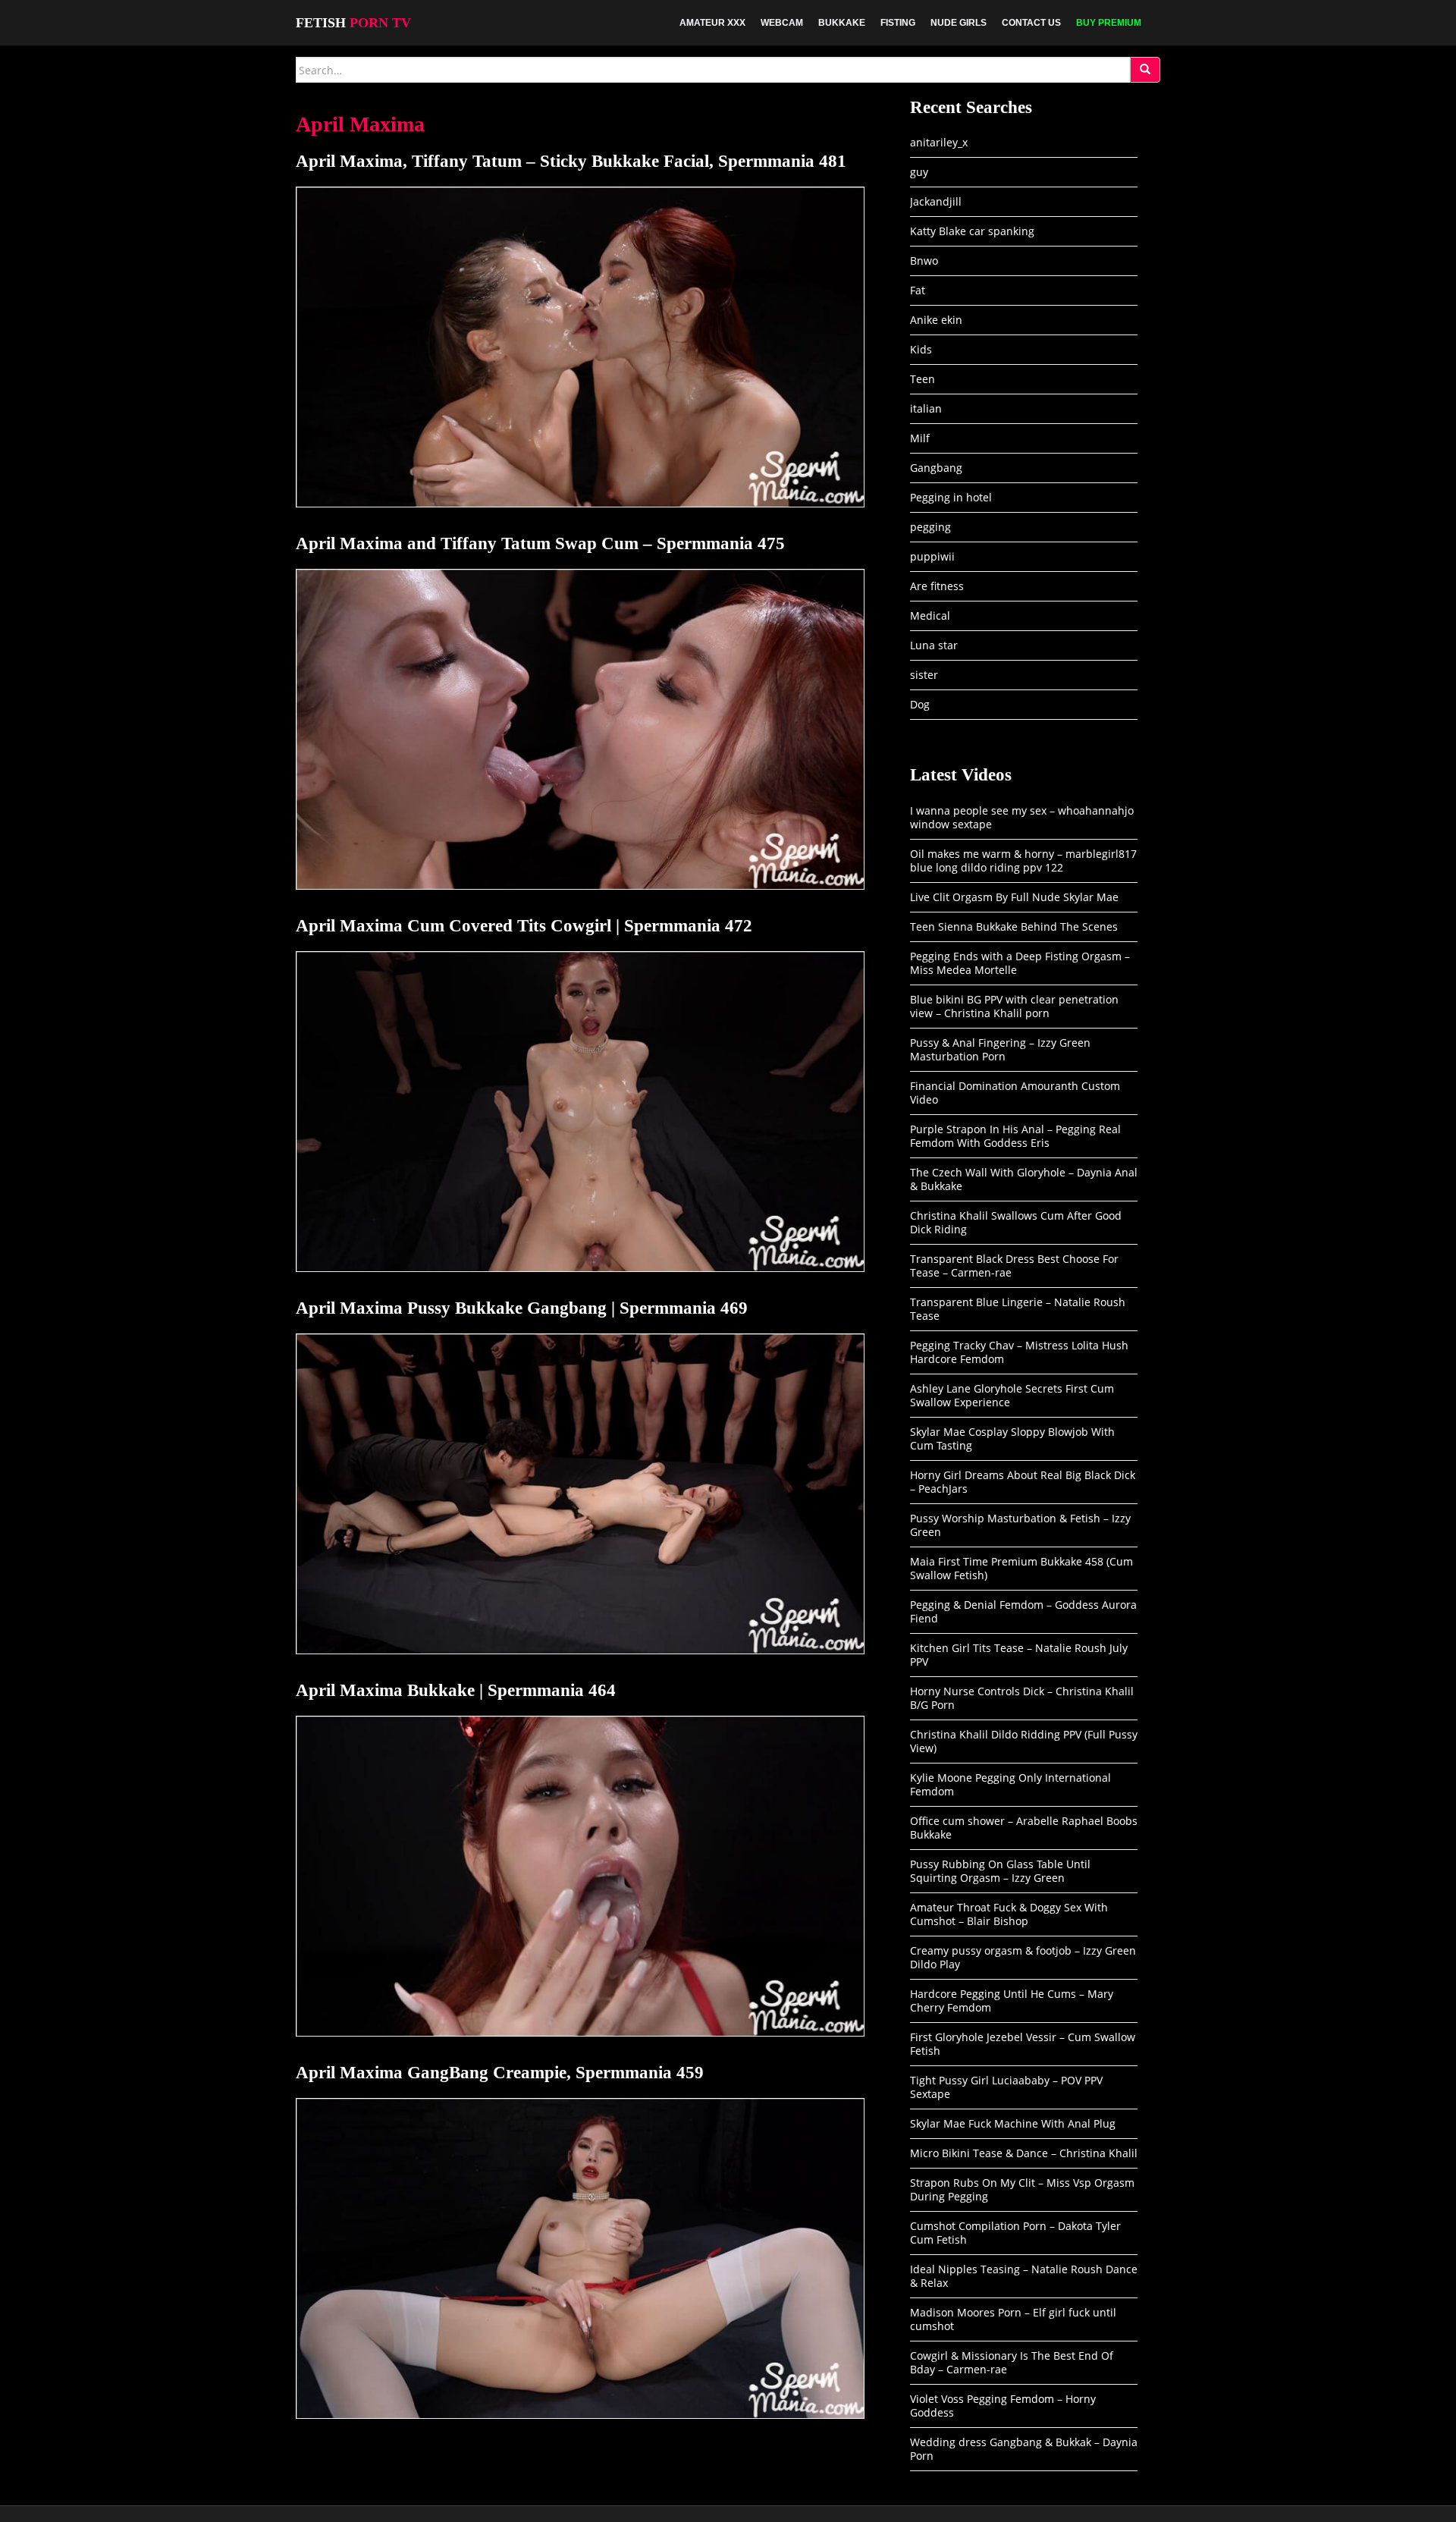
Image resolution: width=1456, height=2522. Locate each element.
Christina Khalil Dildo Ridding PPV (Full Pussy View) (1024, 1741)
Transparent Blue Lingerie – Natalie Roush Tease (1018, 1309)
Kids (921, 349)
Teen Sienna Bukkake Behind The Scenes (1014, 927)
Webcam (782, 23)
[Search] (1145, 70)
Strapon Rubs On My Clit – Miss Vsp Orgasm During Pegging (1022, 2189)
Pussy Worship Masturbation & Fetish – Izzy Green (1020, 1525)
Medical (930, 616)
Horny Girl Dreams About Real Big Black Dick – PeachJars (1023, 1482)
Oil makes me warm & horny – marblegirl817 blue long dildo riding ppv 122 (1023, 861)
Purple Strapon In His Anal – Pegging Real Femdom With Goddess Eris (1015, 1136)
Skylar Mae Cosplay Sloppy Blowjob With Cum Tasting (1012, 1438)
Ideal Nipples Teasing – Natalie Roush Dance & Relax (1024, 2276)
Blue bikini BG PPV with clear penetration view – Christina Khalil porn (1014, 1006)
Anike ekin (936, 320)
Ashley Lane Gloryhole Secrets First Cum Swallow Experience (1012, 1395)
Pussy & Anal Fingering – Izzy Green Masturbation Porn (1000, 1049)
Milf (920, 438)
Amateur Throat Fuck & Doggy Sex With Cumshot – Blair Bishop (1009, 1914)
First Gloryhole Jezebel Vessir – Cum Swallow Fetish (1023, 2044)
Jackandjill (936, 201)
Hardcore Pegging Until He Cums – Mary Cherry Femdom (1012, 2001)
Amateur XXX (712, 23)
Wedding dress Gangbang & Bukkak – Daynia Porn (1024, 2449)
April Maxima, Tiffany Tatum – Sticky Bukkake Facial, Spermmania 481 (571, 161)
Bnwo (924, 261)
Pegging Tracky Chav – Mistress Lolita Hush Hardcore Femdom (1019, 1352)
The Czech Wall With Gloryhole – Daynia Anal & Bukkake (1024, 1179)
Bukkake (842, 23)
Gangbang (936, 468)
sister (924, 675)
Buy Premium (1109, 23)
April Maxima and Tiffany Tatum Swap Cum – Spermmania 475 (540, 543)
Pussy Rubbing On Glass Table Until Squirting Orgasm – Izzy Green (1000, 1871)
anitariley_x (939, 142)
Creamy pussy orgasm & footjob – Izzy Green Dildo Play (1023, 1957)
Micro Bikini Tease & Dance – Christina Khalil (1024, 2153)
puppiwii (932, 556)
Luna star (934, 645)
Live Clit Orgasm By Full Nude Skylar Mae (1014, 897)
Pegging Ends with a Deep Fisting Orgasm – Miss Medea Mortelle (1020, 963)
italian (926, 408)
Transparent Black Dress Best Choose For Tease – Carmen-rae (1014, 1266)
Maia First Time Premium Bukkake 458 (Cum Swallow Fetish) (1021, 1568)
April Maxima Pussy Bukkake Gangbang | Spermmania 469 (522, 1308)
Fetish (353, 23)
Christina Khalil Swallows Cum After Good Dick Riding (1016, 1222)
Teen (923, 379)
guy (919, 172)
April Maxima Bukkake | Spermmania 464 (456, 1690)
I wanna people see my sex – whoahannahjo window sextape (1022, 817)
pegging (930, 527)
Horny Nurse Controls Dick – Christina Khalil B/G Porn (1022, 1698)
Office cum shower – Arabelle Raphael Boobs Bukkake (1024, 1828)
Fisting (898, 23)
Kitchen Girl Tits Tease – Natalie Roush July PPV (1019, 1655)
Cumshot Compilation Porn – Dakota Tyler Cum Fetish (1015, 2233)
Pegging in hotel (951, 497)
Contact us (1031, 23)
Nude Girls (959, 23)
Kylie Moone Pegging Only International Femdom (1010, 1784)
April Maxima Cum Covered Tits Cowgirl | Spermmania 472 (524, 926)
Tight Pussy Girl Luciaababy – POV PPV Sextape (1006, 2087)
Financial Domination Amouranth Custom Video (1015, 1093)
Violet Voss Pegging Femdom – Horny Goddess (1003, 2406)
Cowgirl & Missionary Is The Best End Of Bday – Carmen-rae (1012, 2362)
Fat (918, 290)
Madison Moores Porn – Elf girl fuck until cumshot (1013, 2319)
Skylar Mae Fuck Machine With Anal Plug (1013, 2123)
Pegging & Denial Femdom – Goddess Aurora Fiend (1023, 1611)
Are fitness (937, 586)
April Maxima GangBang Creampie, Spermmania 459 (500, 2073)
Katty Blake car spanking (972, 231)
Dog (920, 704)
